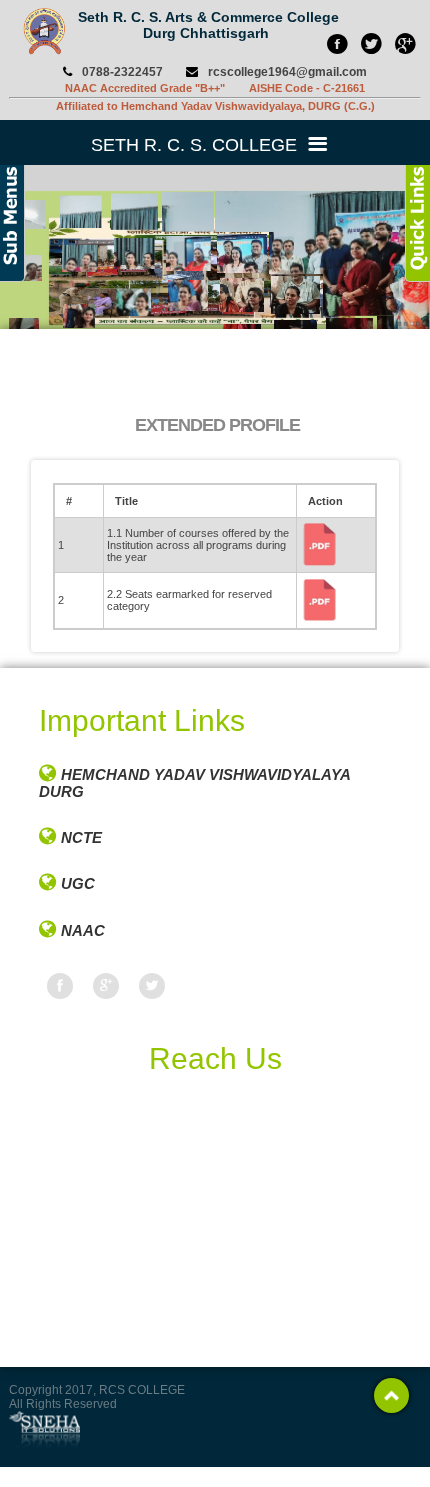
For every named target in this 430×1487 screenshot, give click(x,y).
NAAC (83, 930)
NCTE (81, 837)
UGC (78, 883)
